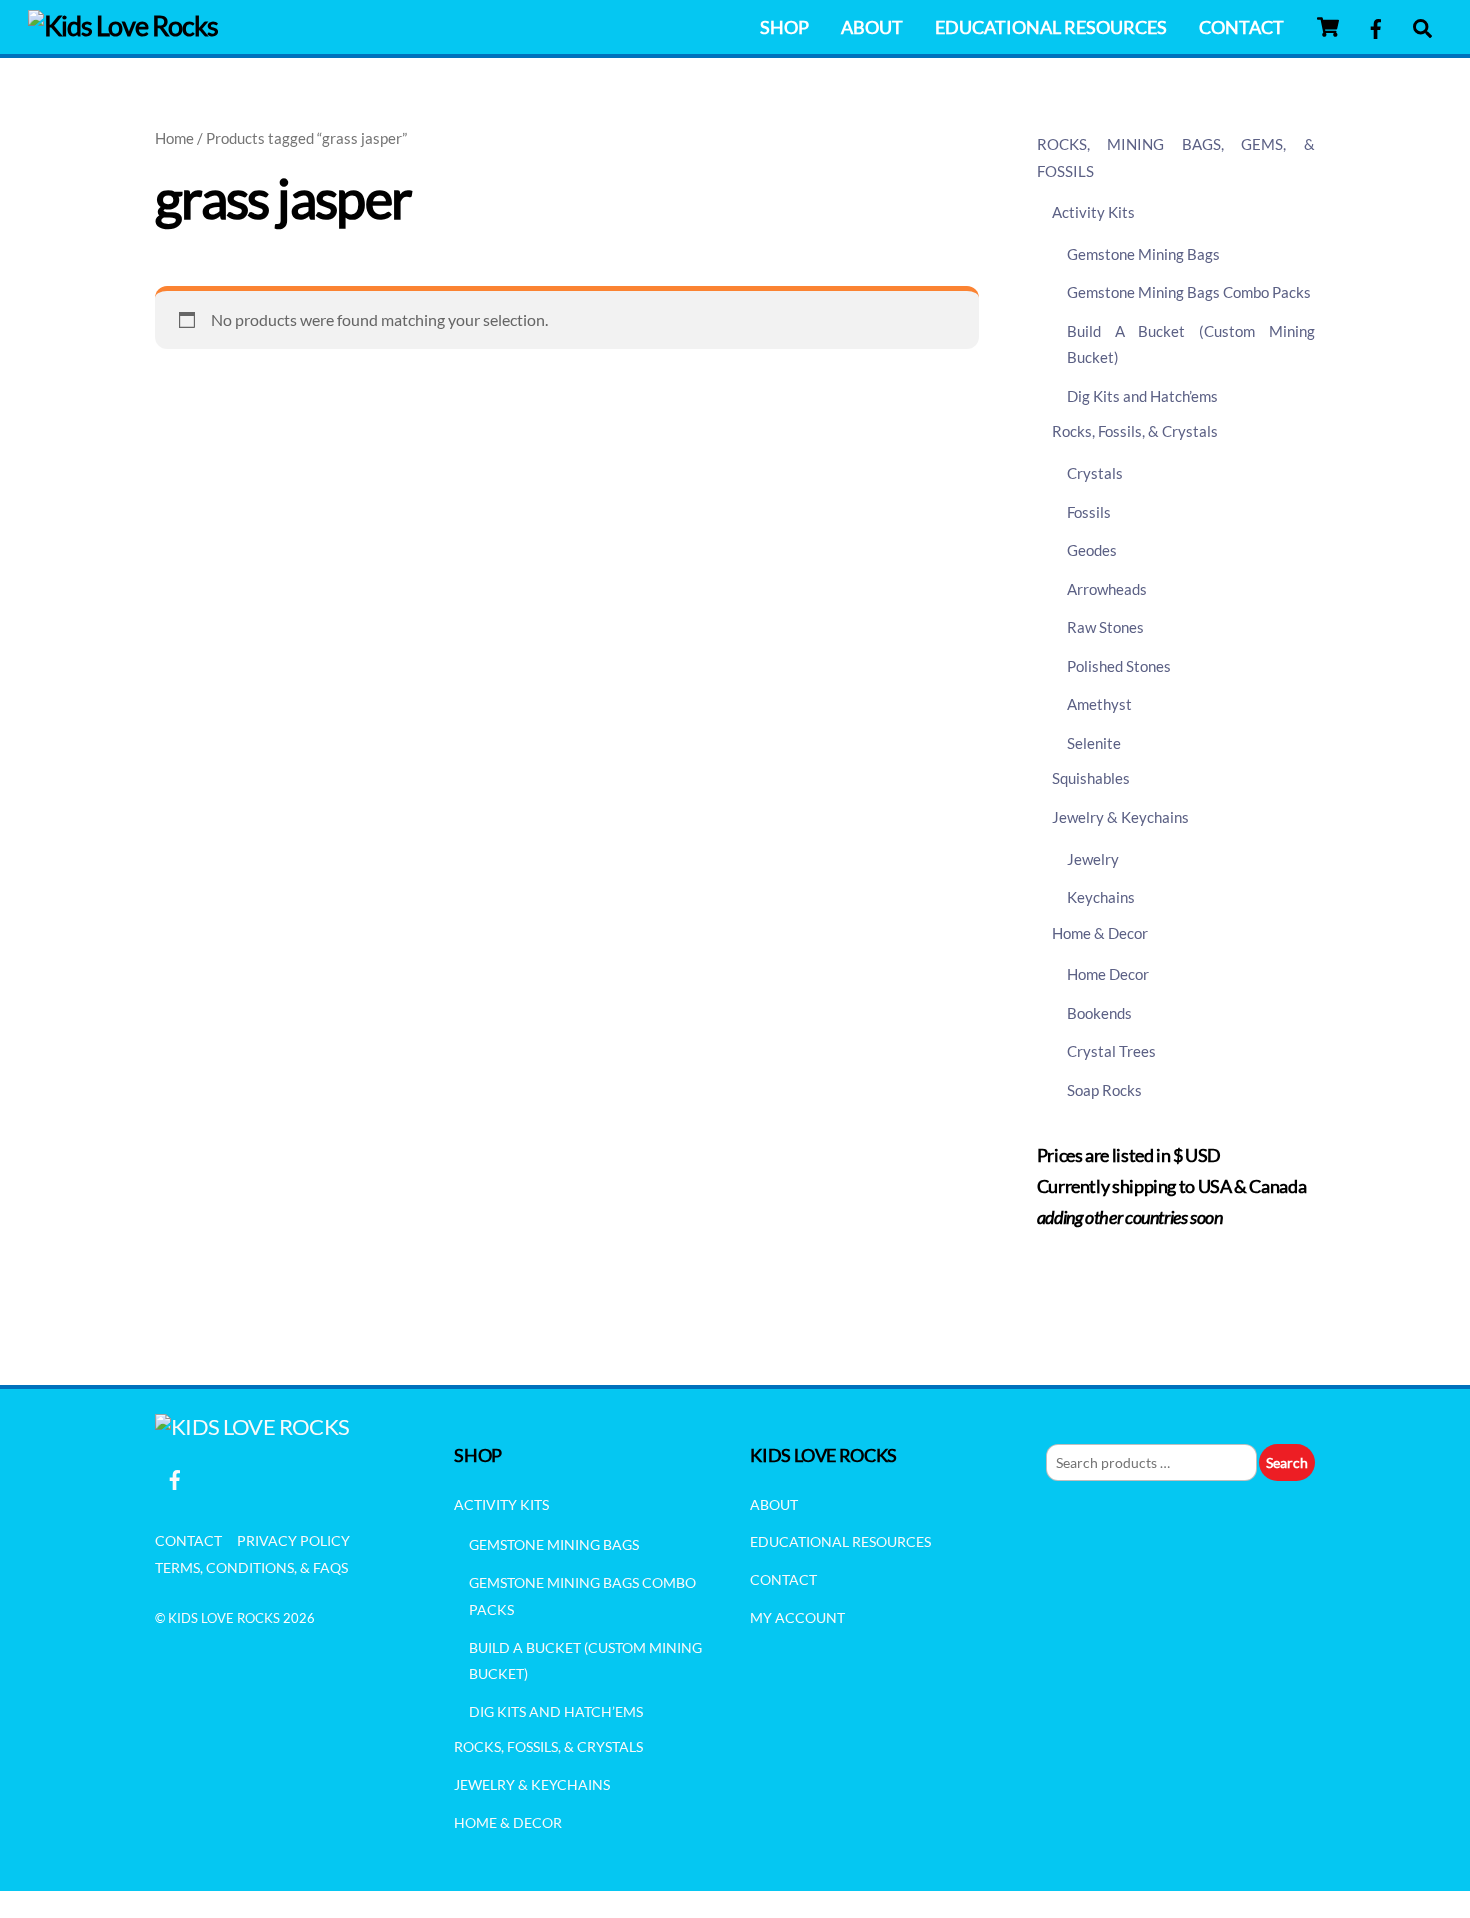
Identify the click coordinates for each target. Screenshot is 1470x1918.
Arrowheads (1107, 589)
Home (174, 138)
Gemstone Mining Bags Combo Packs (1189, 292)
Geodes (1092, 550)
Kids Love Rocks (224, 1618)
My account (797, 1617)
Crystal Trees (1111, 1051)
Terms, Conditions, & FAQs (251, 1567)
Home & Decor (1100, 933)
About (872, 27)
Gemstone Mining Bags (1143, 254)
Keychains (1101, 897)
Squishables (1091, 778)
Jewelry (1093, 859)
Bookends (1099, 1013)
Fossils (1089, 512)
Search (1287, 1462)
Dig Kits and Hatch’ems (1142, 396)
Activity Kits (1093, 212)
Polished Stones (1119, 666)
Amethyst (1099, 704)
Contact (1241, 27)
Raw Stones (1105, 627)
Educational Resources (1051, 27)
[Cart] (1328, 27)
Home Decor (1108, 974)
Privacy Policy (293, 1540)
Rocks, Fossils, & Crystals (1135, 431)
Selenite (1094, 743)
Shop (784, 27)
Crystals (1095, 473)
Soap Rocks (1104, 1090)
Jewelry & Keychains (1120, 817)
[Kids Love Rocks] (123, 25)
